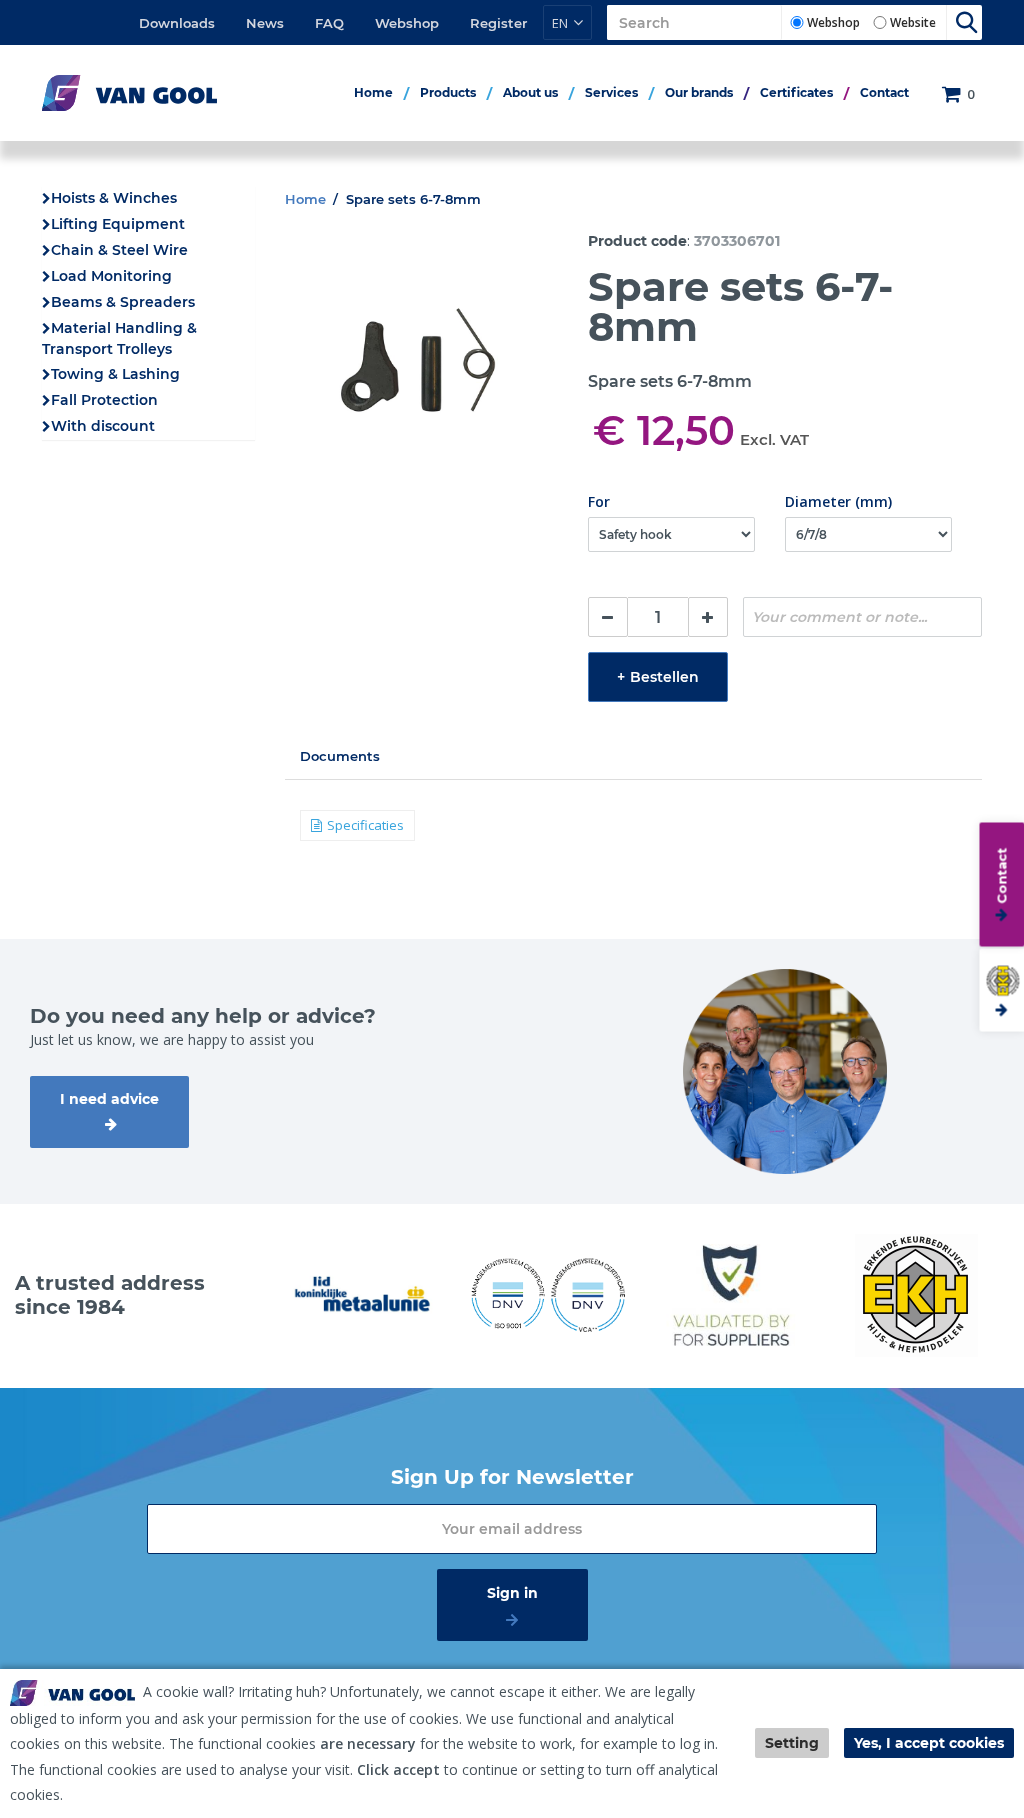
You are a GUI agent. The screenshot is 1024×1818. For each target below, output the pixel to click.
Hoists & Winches (114, 198)
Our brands (699, 92)
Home (373, 92)
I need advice (109, 1099)
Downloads (177, 23)
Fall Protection (104, 400)
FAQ (329, 23)
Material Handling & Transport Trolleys (119, 338)
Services (611, 92)
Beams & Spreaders (123, 302)
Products (448, 92)
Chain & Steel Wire (119, 250)
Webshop (407, 23)
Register (498, 23)
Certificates (796, 92)
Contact (884, 92)
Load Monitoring (111, 276)
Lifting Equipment (118, 224)
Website (913, 22)
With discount (103, 426)
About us (530, 92)
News (265, 23)
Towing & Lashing (115, 374)
